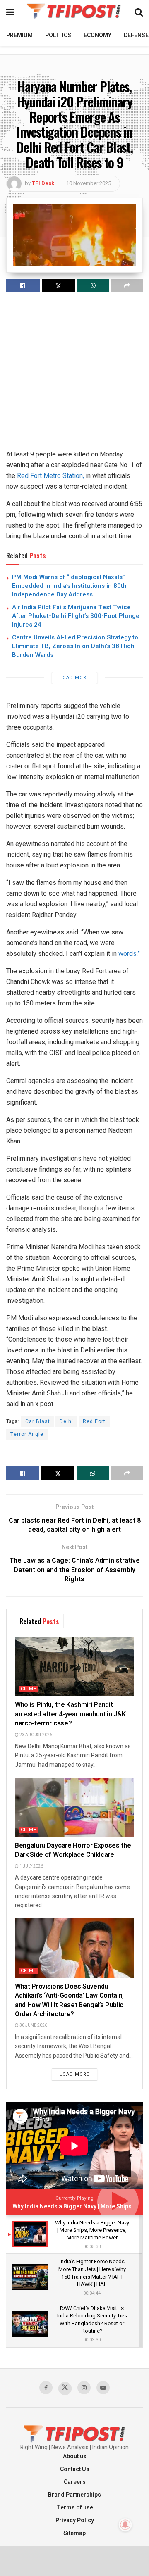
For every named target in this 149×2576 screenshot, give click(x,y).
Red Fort (94, 1421)
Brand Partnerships (74, 2495)
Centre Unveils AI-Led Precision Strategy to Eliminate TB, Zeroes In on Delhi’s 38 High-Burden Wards (75, 646)
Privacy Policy (75, 2520)
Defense (136, 35)
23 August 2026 (35, 1735)
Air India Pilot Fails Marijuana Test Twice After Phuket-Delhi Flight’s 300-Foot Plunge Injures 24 (76, 616)
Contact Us (75, 2469)
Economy (97, 35)
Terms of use (75, 2508)
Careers (75, 2482)
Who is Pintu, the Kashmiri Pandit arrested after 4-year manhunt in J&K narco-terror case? (70, 1714)
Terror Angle (27, 1434)
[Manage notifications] (125, 2525)
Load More (74, 678)
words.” (129, 954)
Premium (19, 35)
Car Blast (38, 1421)
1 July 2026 (31, 1866)
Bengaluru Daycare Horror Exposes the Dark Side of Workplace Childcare (73, 1850)
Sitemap (74, 2533)
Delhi (66, 1421)
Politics (58, 35)
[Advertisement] (74, 375)
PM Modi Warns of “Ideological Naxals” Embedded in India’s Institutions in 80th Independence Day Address (69, 586)
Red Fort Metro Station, (50, 476)
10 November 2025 (89, 183)
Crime (29, 1689)
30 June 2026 (33, 2025)
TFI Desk (43, 183)
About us (75, 2456)
